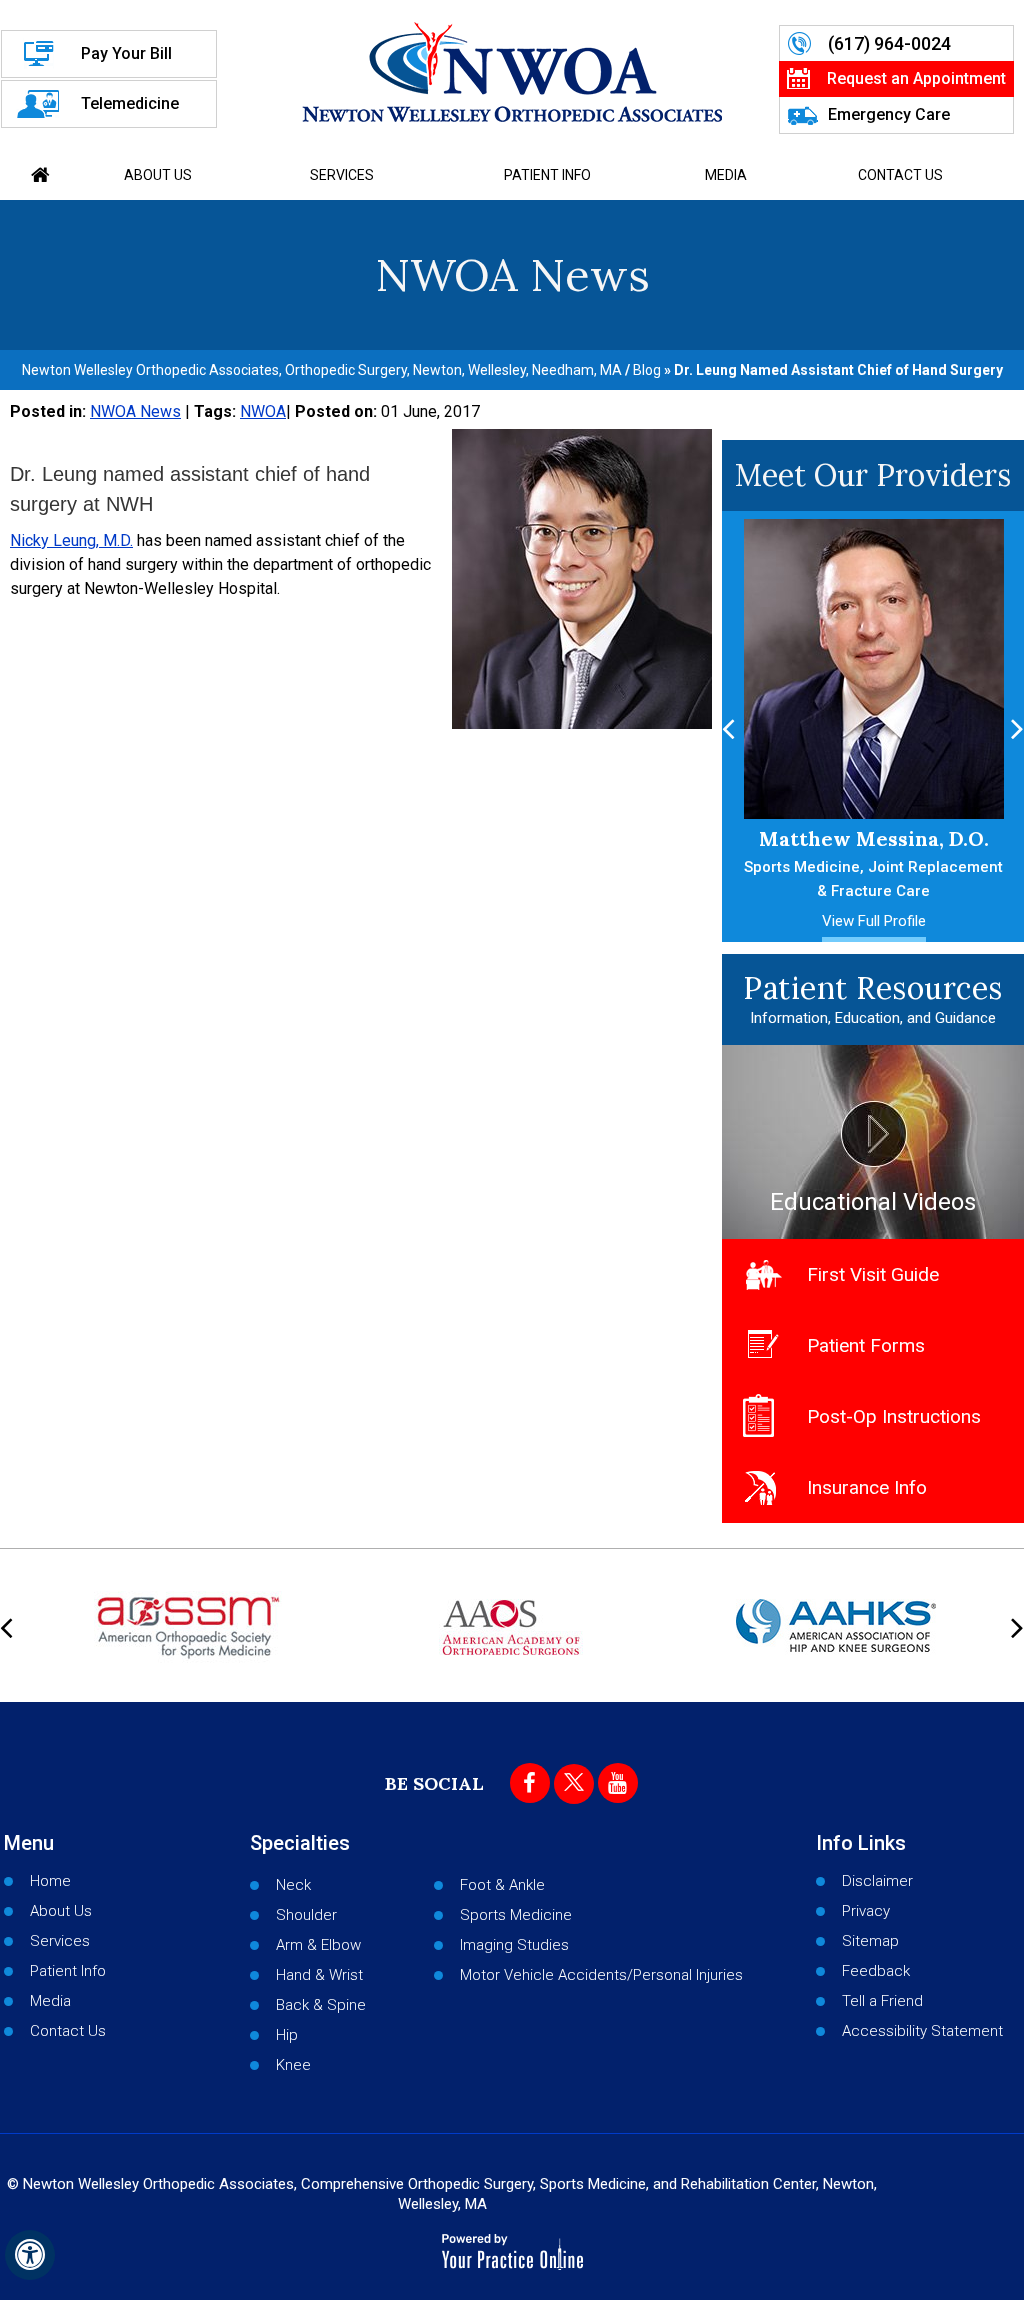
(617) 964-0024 (889, 43)
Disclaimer (877, 1881)
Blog (647, 370)
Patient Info (547, 175)
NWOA (263, 411)
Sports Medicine (516, 1915)
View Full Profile (817, 921)
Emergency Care (889, 114)
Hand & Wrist (319, 1975)
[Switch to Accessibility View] (30, 2255)
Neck (293, 1885)
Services (342, 175)
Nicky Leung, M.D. (71, 540)
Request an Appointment (916, 78)
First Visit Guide (873, 1274)
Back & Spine (321, 2005)
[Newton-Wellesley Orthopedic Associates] (512, 72)
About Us (158, 175)
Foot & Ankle (502, 1885)
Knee (293, 2065)
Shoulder (306, 1915)
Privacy (866, 1911)
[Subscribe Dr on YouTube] (618, 1783)
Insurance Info (867, 1487)
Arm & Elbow (318, 1945)
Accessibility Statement (922, 2031)
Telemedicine (130, 103)
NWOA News (135, 411)
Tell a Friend (882, 2001)
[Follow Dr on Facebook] (530, 1783)
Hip (287, 2035)
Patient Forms (866, 1345)
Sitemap (870, 1941)
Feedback (876, 1971)
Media (726, 175)
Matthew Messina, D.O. (817, 863)
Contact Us (900, 175)
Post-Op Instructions (894, 1416)
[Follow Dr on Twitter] (574, 1784)
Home (41, 175)
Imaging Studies (514, 1945)
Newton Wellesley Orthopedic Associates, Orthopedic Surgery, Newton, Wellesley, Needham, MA (322, 370)
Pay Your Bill (126, 53)
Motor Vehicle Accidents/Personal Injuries (601, 1975)
